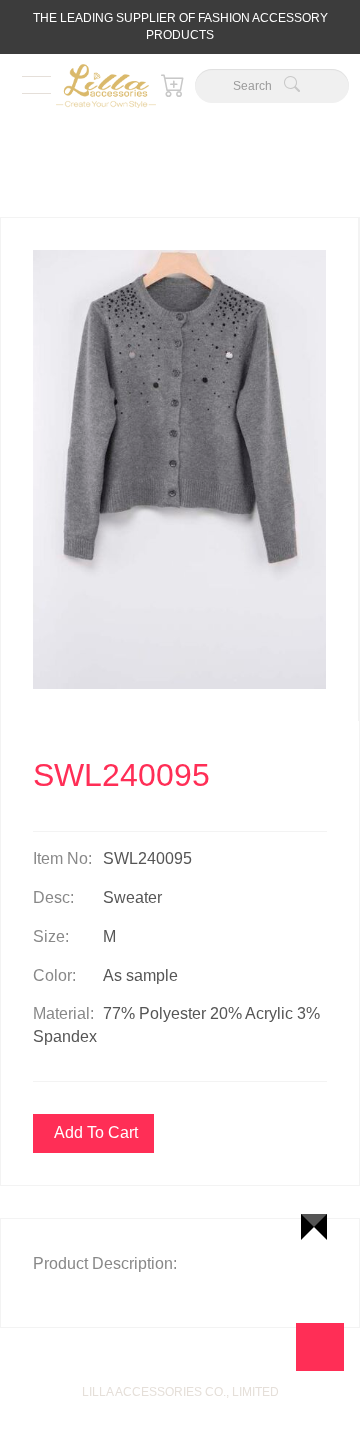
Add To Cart (96, 1132)
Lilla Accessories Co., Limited (180, 1392)
